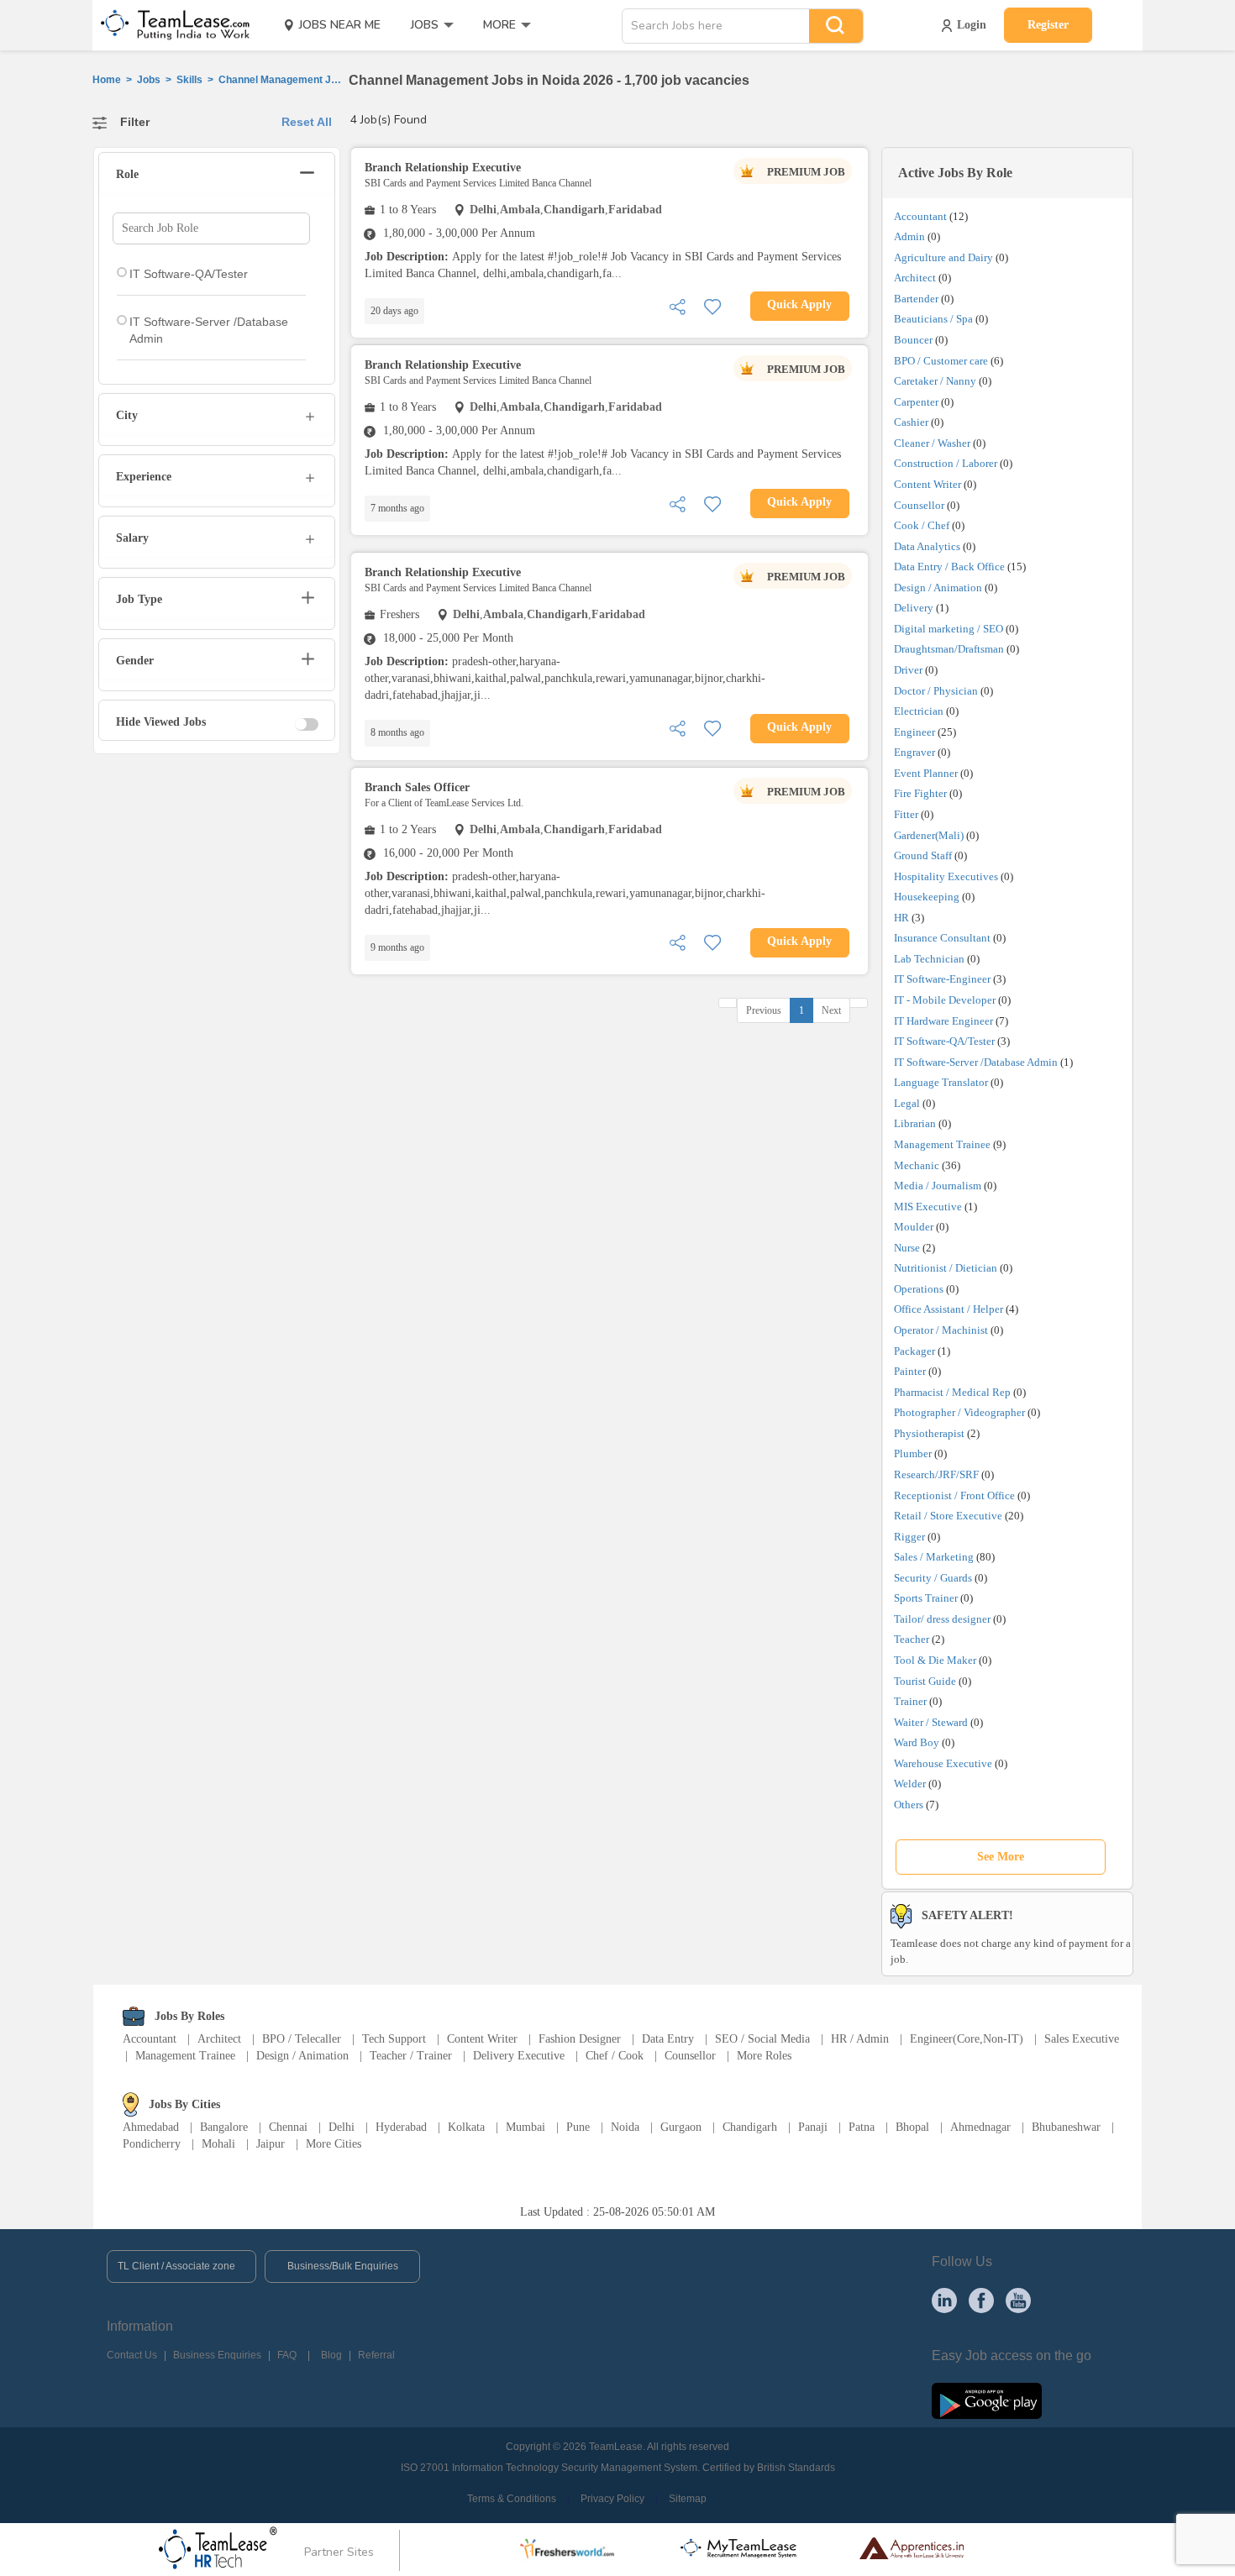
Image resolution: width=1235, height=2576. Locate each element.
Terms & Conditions (512, 2499)
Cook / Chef (922, 525)
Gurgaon (681, 2127)
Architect (915, 278)
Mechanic (917, 1165)
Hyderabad (401, 2127)
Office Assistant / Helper (949, 1309)
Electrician (919, 711)
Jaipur (271, 2144)
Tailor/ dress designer (942, 1619)
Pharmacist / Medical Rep (952, 1392)
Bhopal (912, 2127)
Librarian (915, 1123)
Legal (907, 1103)
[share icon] (677, 305)
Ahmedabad (151, 2127)
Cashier (911, 422)
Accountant (920, 216)
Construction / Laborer (946, 463)
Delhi (342, 2127)
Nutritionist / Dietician (946, 1268)
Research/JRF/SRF (936, 1474)
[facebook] (981, 2300)
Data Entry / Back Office (949, 567)
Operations (919, 1289)
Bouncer (913, 340)
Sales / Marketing (934, 1557)
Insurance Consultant (942, 938)
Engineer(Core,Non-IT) (967, 2039)
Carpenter (916, 402)
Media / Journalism (938, 1186)
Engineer (914, 732)
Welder (910, 1784)
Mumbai (526, 2127)
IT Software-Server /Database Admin (976, 1062)
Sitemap (688, 2499)
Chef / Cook (615, 2056)
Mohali (218, 2144)
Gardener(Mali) (929, 835)
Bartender (916, 299)
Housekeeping (927, 897)
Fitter (906, 814)
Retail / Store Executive (948, 1516)
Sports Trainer (926, 1598)
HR (901, 918)
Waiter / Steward (931, 1722)
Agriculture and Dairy (943, 257)
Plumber (913, 1453)
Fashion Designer (580, 2039)
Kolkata (466, 2127)
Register (1048, 25)
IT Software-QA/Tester (944, 1041)
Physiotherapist (929, 1433)
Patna (862, 2127)
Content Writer (928, 484)
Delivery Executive (519, 2056)
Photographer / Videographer (959, 1412)
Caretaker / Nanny (935, 381)
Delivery (914, 608)
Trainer (910, 1701)
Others (909, 1805)
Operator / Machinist (941, 1330)
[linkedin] (944, 2300)
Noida (625, 2127)
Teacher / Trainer (411, 2056)
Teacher (912, 1639)
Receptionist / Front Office (954, 1495)
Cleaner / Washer (932, 443)
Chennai (288, 2127)
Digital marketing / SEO (949, 629)
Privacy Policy (612, 2499)
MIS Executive (928, 1207)
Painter (910, 1371)
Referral (376, 2355)
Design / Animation (938, 588)
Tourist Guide (925, 1681)
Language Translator (941, 1082)
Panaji (813, 2127)
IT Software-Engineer (942, 979)
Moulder (914, 1227)
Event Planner (926, 773)
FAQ (287, 2355)
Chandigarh (750, 2127)
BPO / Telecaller (302, 2039)
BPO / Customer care (941, 361)
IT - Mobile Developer (945, 1000)
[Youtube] (1018, 2300)
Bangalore (224, 2127)
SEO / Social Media (762, 2039)
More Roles (764, 2056)
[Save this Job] (712, 305)
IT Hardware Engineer (943, 1021)
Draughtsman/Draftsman (949, 649)
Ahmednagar (980, 2127)
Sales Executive (1082, 2039)
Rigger (909, 1537)
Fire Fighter (920, 793)
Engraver (914, 752)
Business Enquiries (217, 2355)
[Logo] (170, 25)
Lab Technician (929, 959)
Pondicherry (152, 2144)
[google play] (987, 2400)
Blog (331, 2355)
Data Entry (668, 2039)
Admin (909, 236)
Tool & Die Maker (936, 1660)
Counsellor (919, 505)
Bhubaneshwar (1066, 2127)
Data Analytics (927, 546)
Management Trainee (942, 1144)
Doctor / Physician (936, 691)
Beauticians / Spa (933, 319)
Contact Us (132, 2355)
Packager (914, 1351)
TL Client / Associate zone (176, 2266)
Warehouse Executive (943, 1763)
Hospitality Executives (946, 876)
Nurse (907, 1248)
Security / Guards (933, 1578)
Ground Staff (923, 855)
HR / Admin (860, 2039)
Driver (908, 670)
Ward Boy (917, 1742)
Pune (578, 2127)
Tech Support (394, 2039)
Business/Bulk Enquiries (343, 2266)
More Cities (334, 2144)
